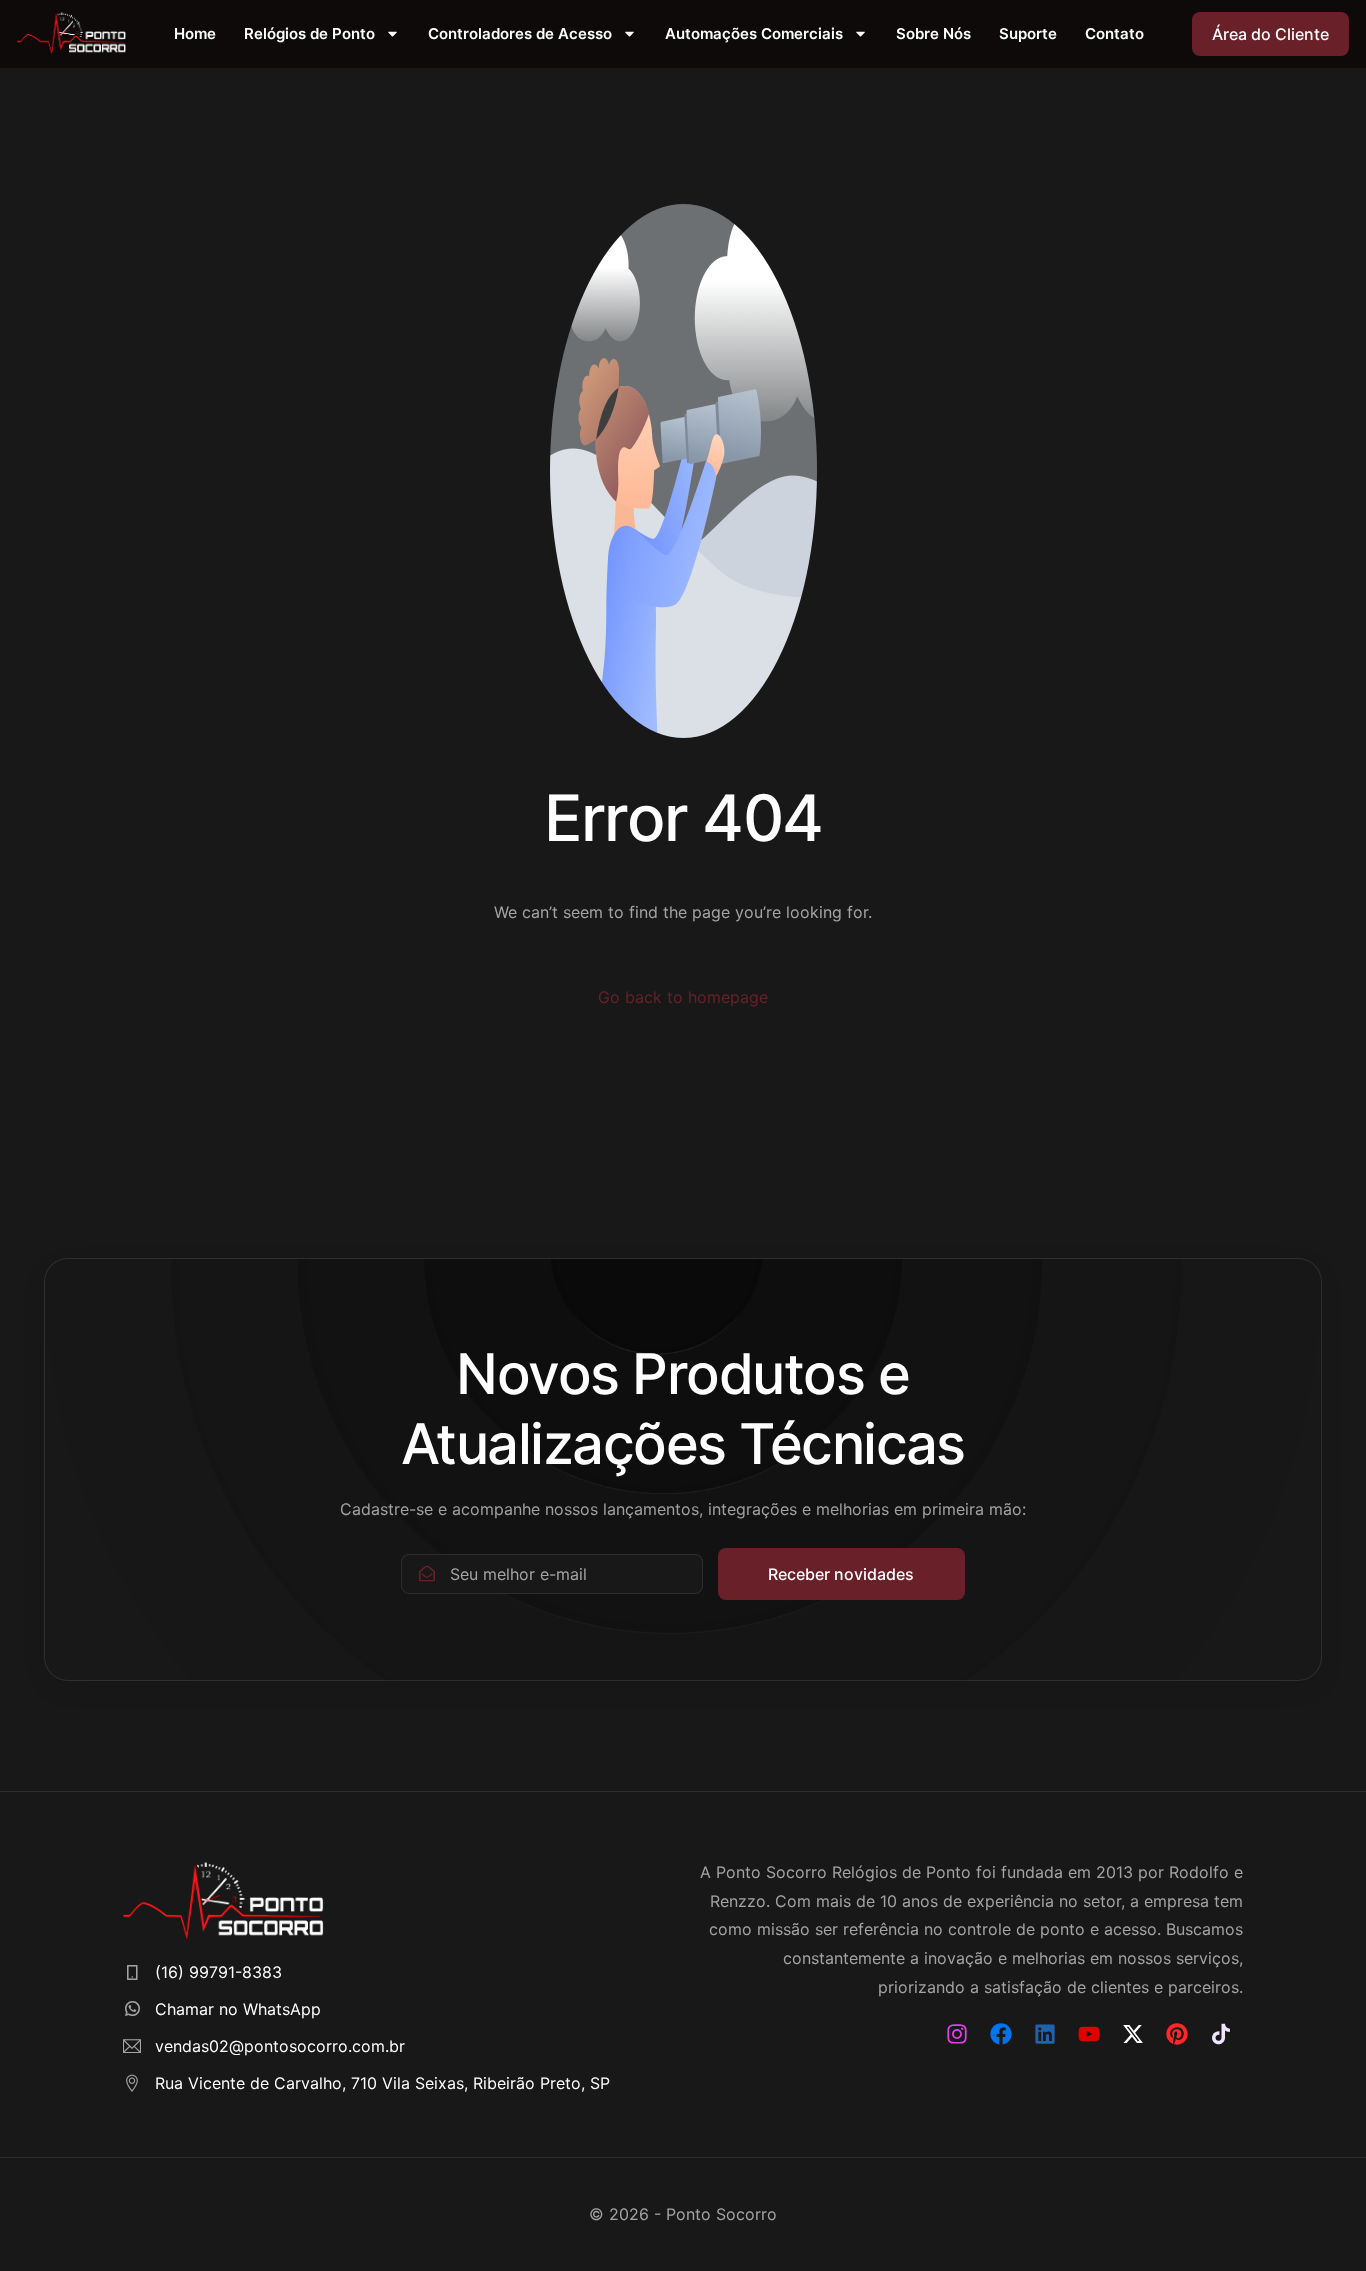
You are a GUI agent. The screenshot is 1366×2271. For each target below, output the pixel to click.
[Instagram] (957, 2034)
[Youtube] (1089, 2034)
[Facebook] (1001, 2034)
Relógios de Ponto (309, 33)
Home (195, 33)
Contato (1114, 33)
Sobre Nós (933, 33)
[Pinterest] (1177, 2034)
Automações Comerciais (754, 33)
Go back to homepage (683, 997)
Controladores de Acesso (520, 33)
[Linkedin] (1045, 2034)
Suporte (1028, 33)
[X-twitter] (1133, 2034)
